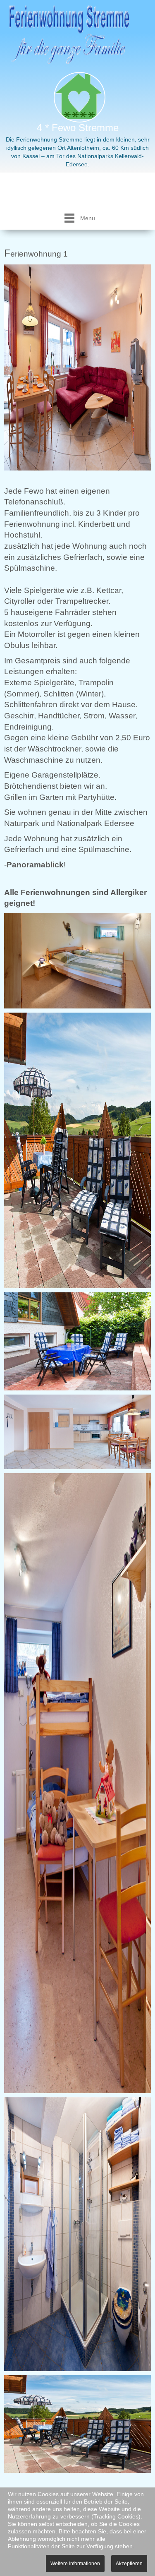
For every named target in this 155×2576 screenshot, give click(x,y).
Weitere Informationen (75, 2564)
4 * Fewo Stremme (78, 128)
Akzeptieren (129, 2564)
